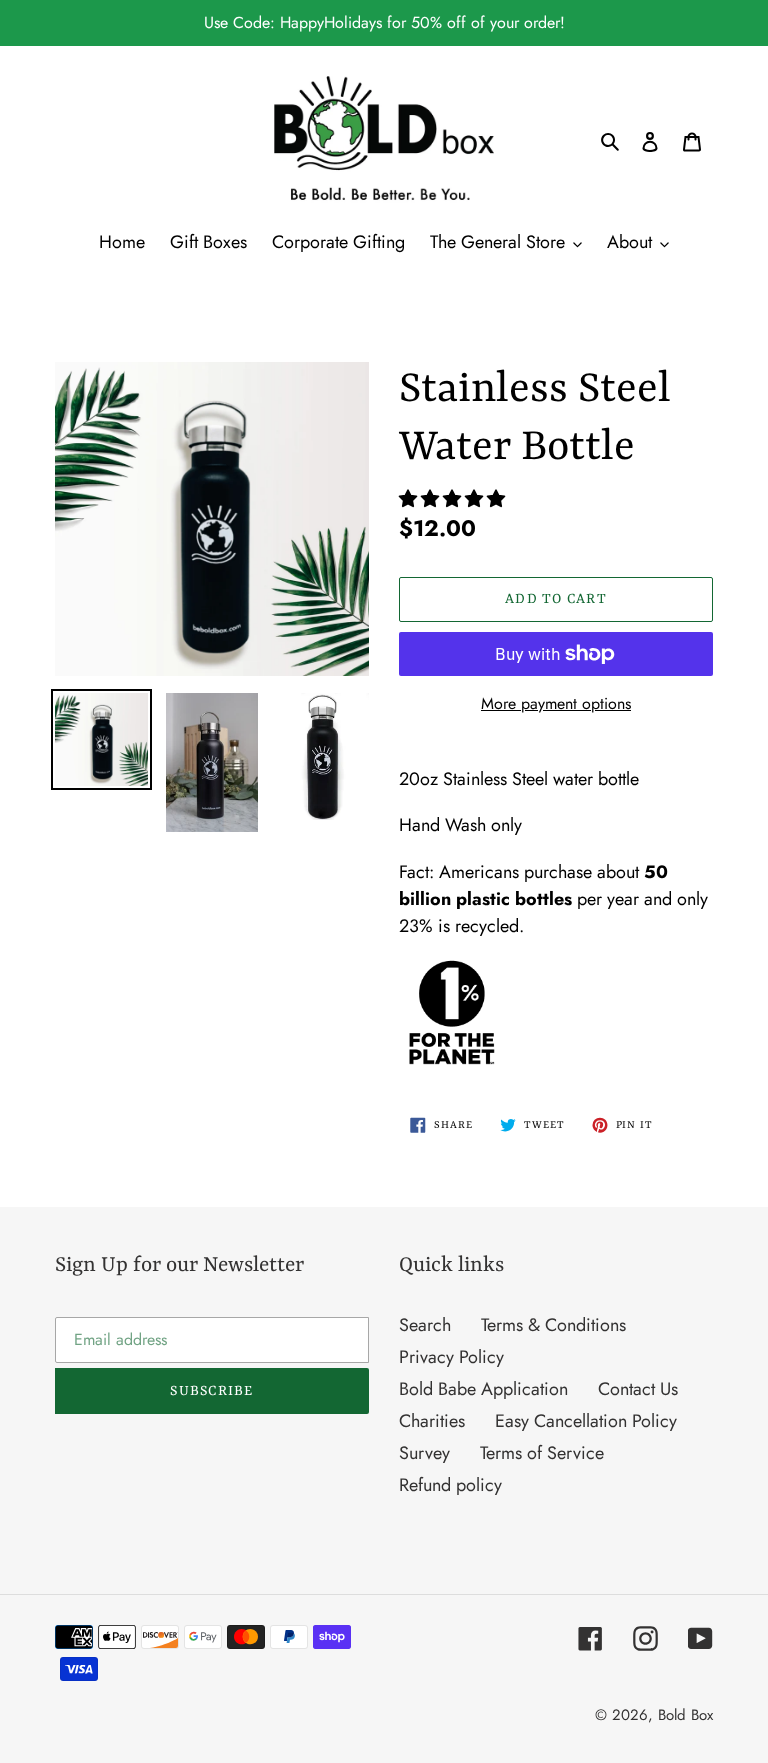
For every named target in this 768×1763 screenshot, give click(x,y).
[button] (454, 499)
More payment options (556, 703)
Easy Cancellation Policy (586, 1421)
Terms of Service (542, 1453)
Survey (424, 1453)
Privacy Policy (451, 1357)
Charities (432, 1421)
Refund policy (450, 1485)
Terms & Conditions (553, 1325)
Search (425, 1325)
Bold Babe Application (483, 1389)
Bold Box (685, 1715)
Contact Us (638, 1389)
